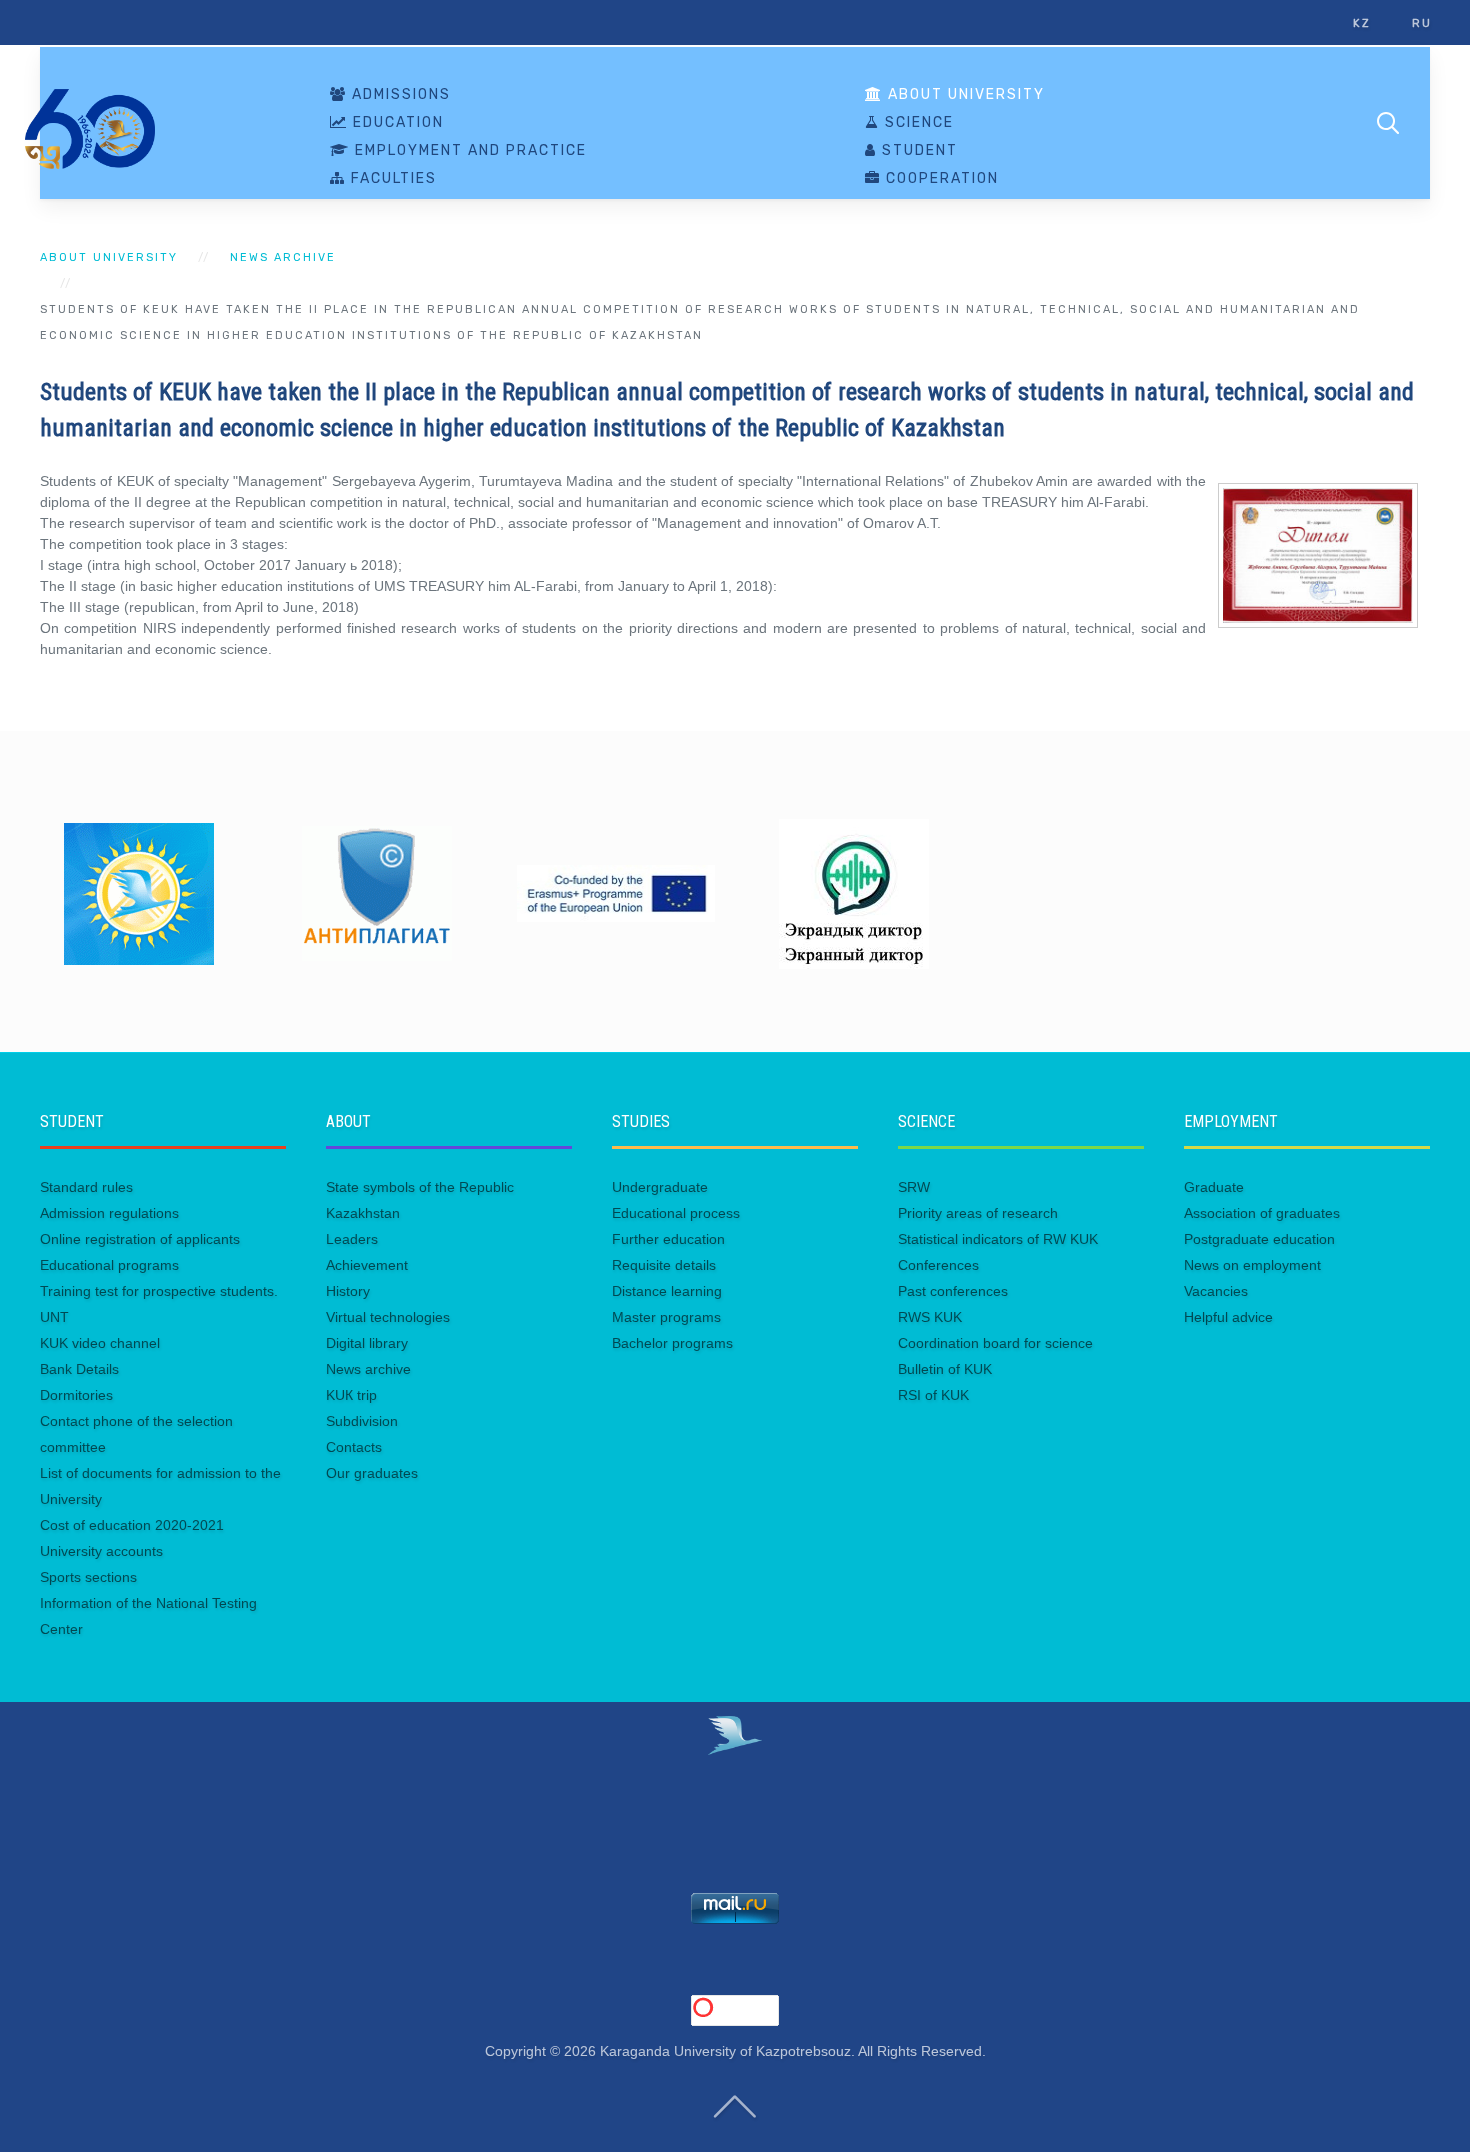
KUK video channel (100, 1343)
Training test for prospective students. (159, 1291)
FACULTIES (391, 179)
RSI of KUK (933, 1395)
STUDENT (917, 151)
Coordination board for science (995, 1343)
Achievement (367, 1265)
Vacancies (1216, 1291)
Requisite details (664, 1265)
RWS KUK (930, 1317)
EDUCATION (396, 123)
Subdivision (362, 1421)
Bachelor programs (672, 1343)
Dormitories (76, 1395)
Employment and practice (468, 151)
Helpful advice (1228, 1317)
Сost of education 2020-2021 (132, 1525)
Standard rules (86, 1187)
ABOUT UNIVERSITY (964, 95)
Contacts (354, 1447)
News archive (283, 257)
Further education (668, 1239)
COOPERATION (940, 179)
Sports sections (88, 1577)
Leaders (352, 1239)
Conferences (938, 1265)
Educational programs (109, 1265)
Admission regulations (109, 1213)
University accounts (101, 1551)
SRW (914, 1187)
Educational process (676, 1213)
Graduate (1214, 1187)
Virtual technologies (388, 1317)
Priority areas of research (978, 1213)
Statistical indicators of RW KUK (998, 1239)
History (348, 1291)
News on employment (1252, 1265)
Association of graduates (1262, 1213)
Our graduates (372, 1473)
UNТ (54, 1317)
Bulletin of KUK (945, 1369)
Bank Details (79, 1369)
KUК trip (351, 1395)
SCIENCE (917, 123)
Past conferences (953, 1291)
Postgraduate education (1259, 1239)
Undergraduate (660, 1187)
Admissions (399, 95)
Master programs (666, 1317)
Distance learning (667, 1291)
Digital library (367, 1343)
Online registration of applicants (140, 1239)
